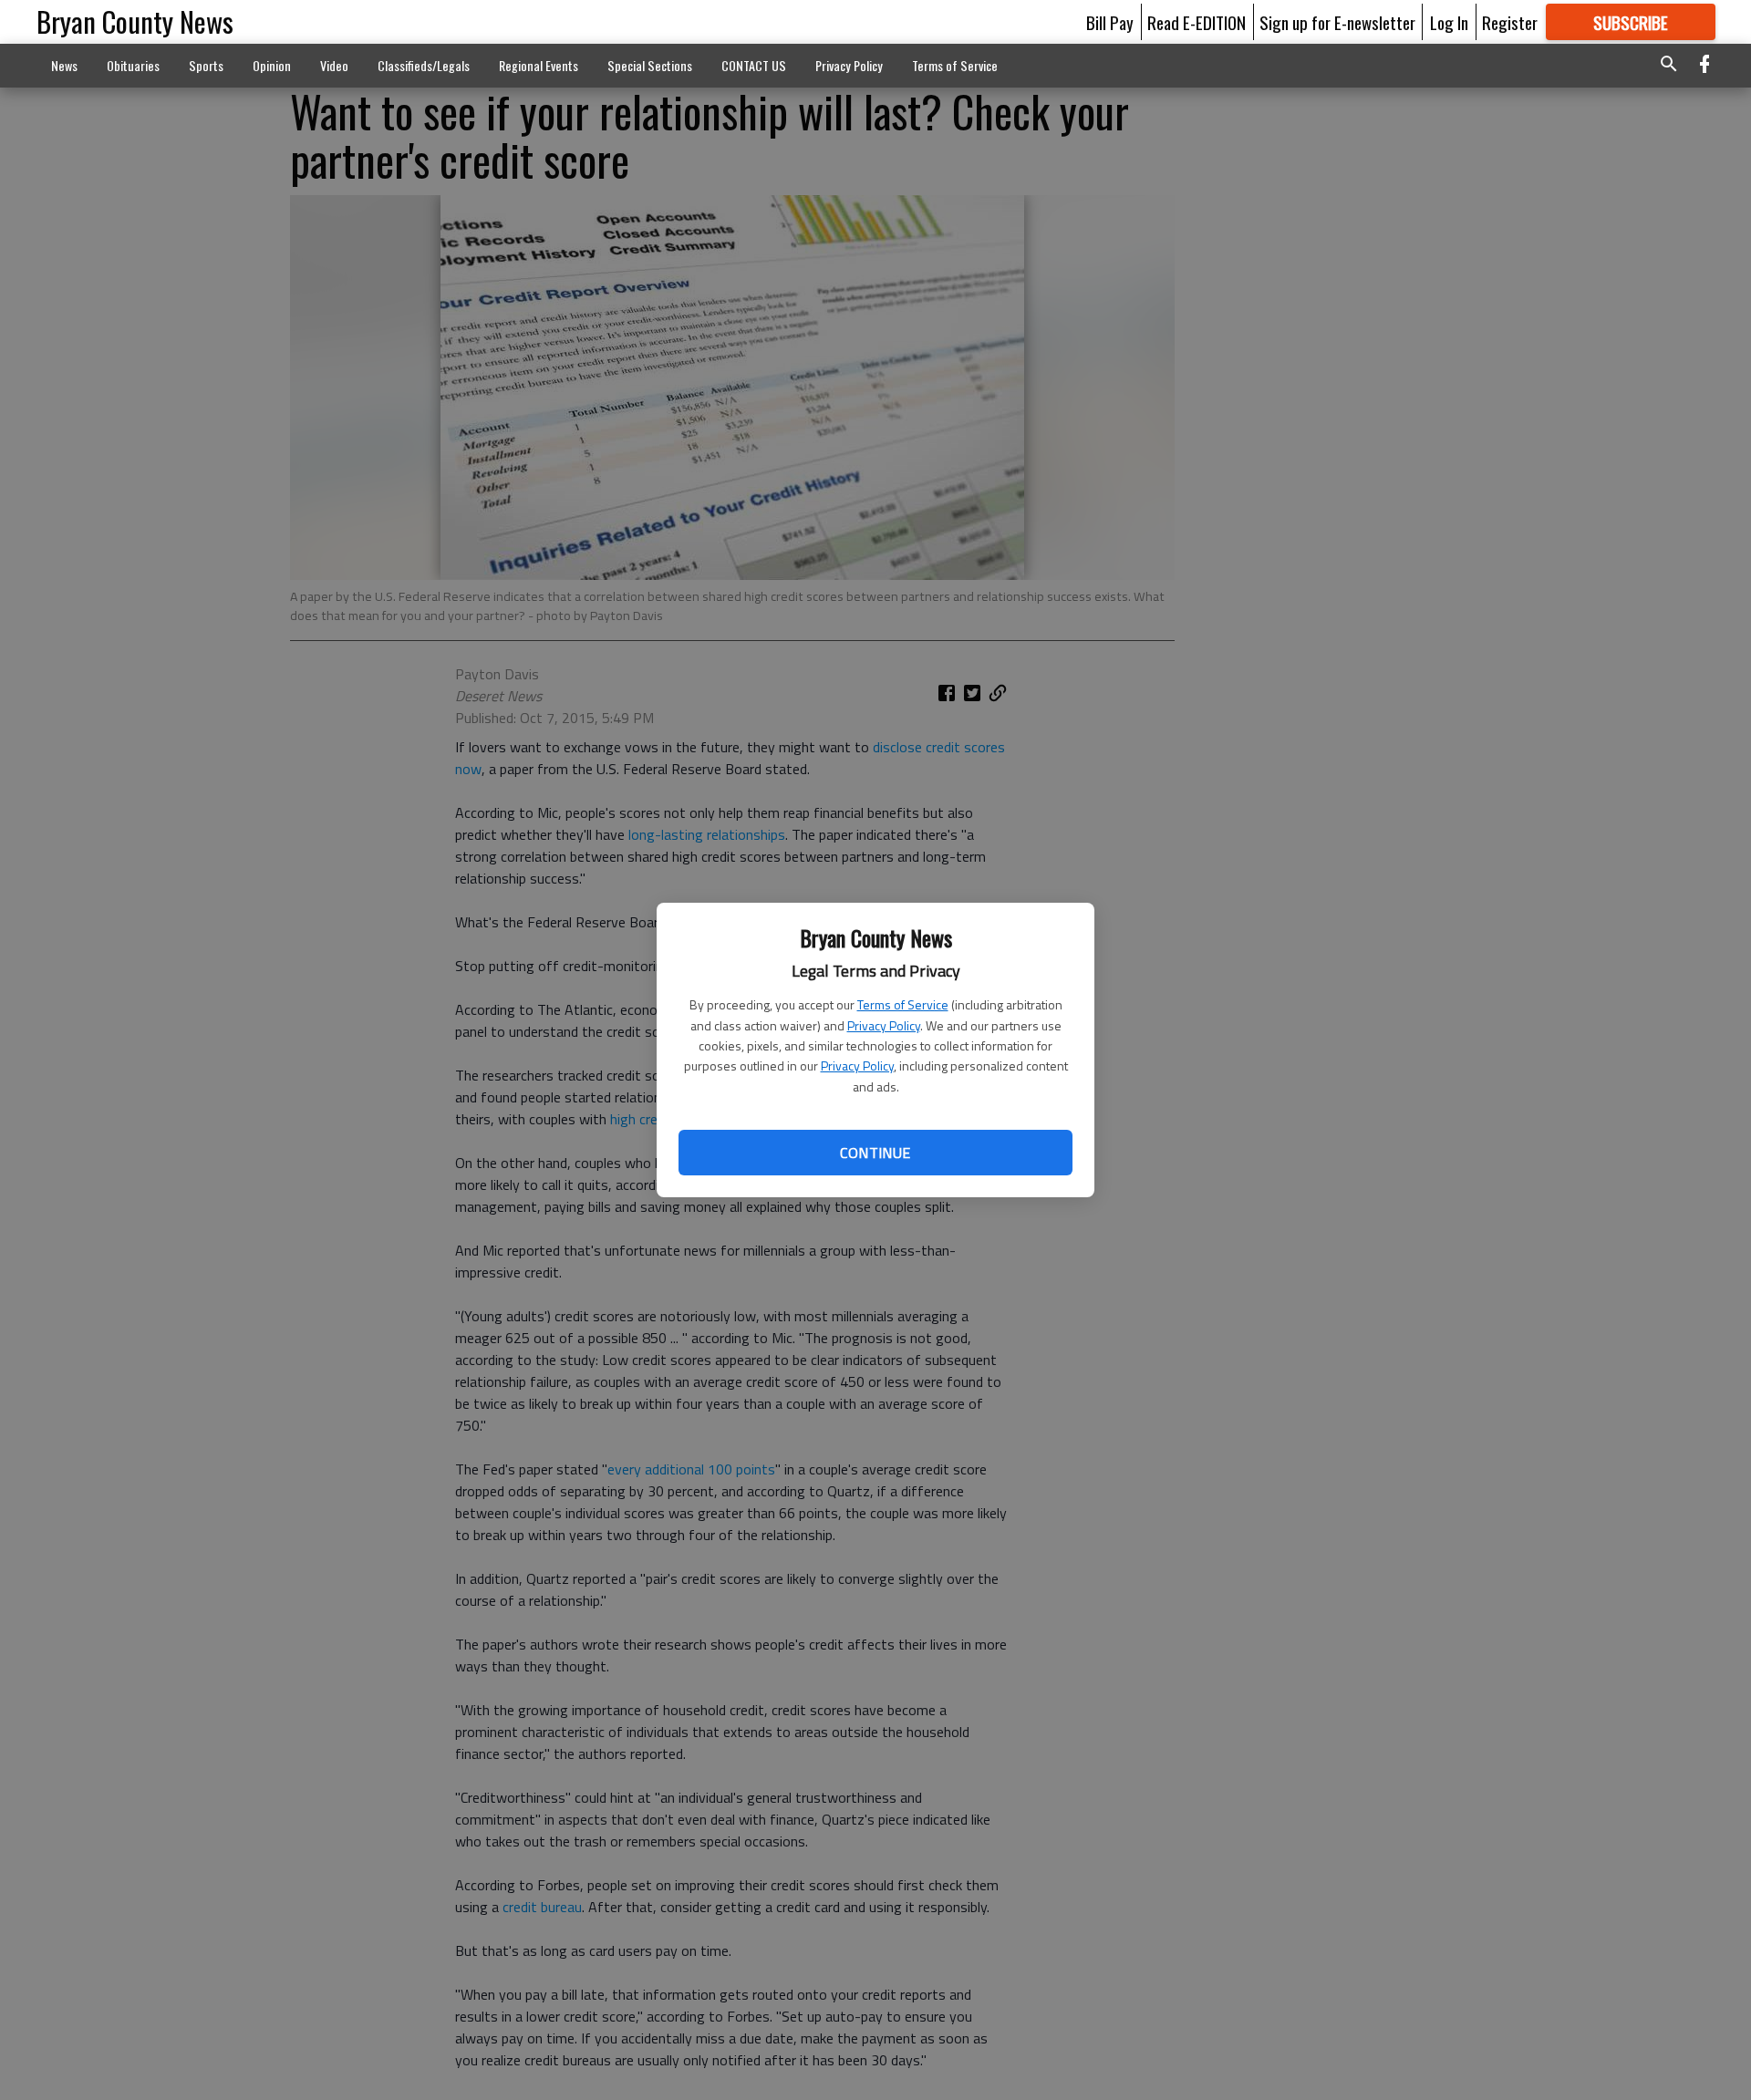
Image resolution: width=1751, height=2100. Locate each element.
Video (334, 65)
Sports (206, 65)
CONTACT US (754, 65)
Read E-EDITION (1197, 22)
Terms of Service (903, 1004)
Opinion (272, 65)
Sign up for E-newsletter (1337, 22)
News (64, 65)
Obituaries (133, 65)
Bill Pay (1110, 22)
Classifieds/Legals (424, 65)
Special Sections (650, 65)
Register (1510, 22)
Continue (875, 1153)
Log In (1449, 22)
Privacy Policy (884, 1025)
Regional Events (539, 65)
